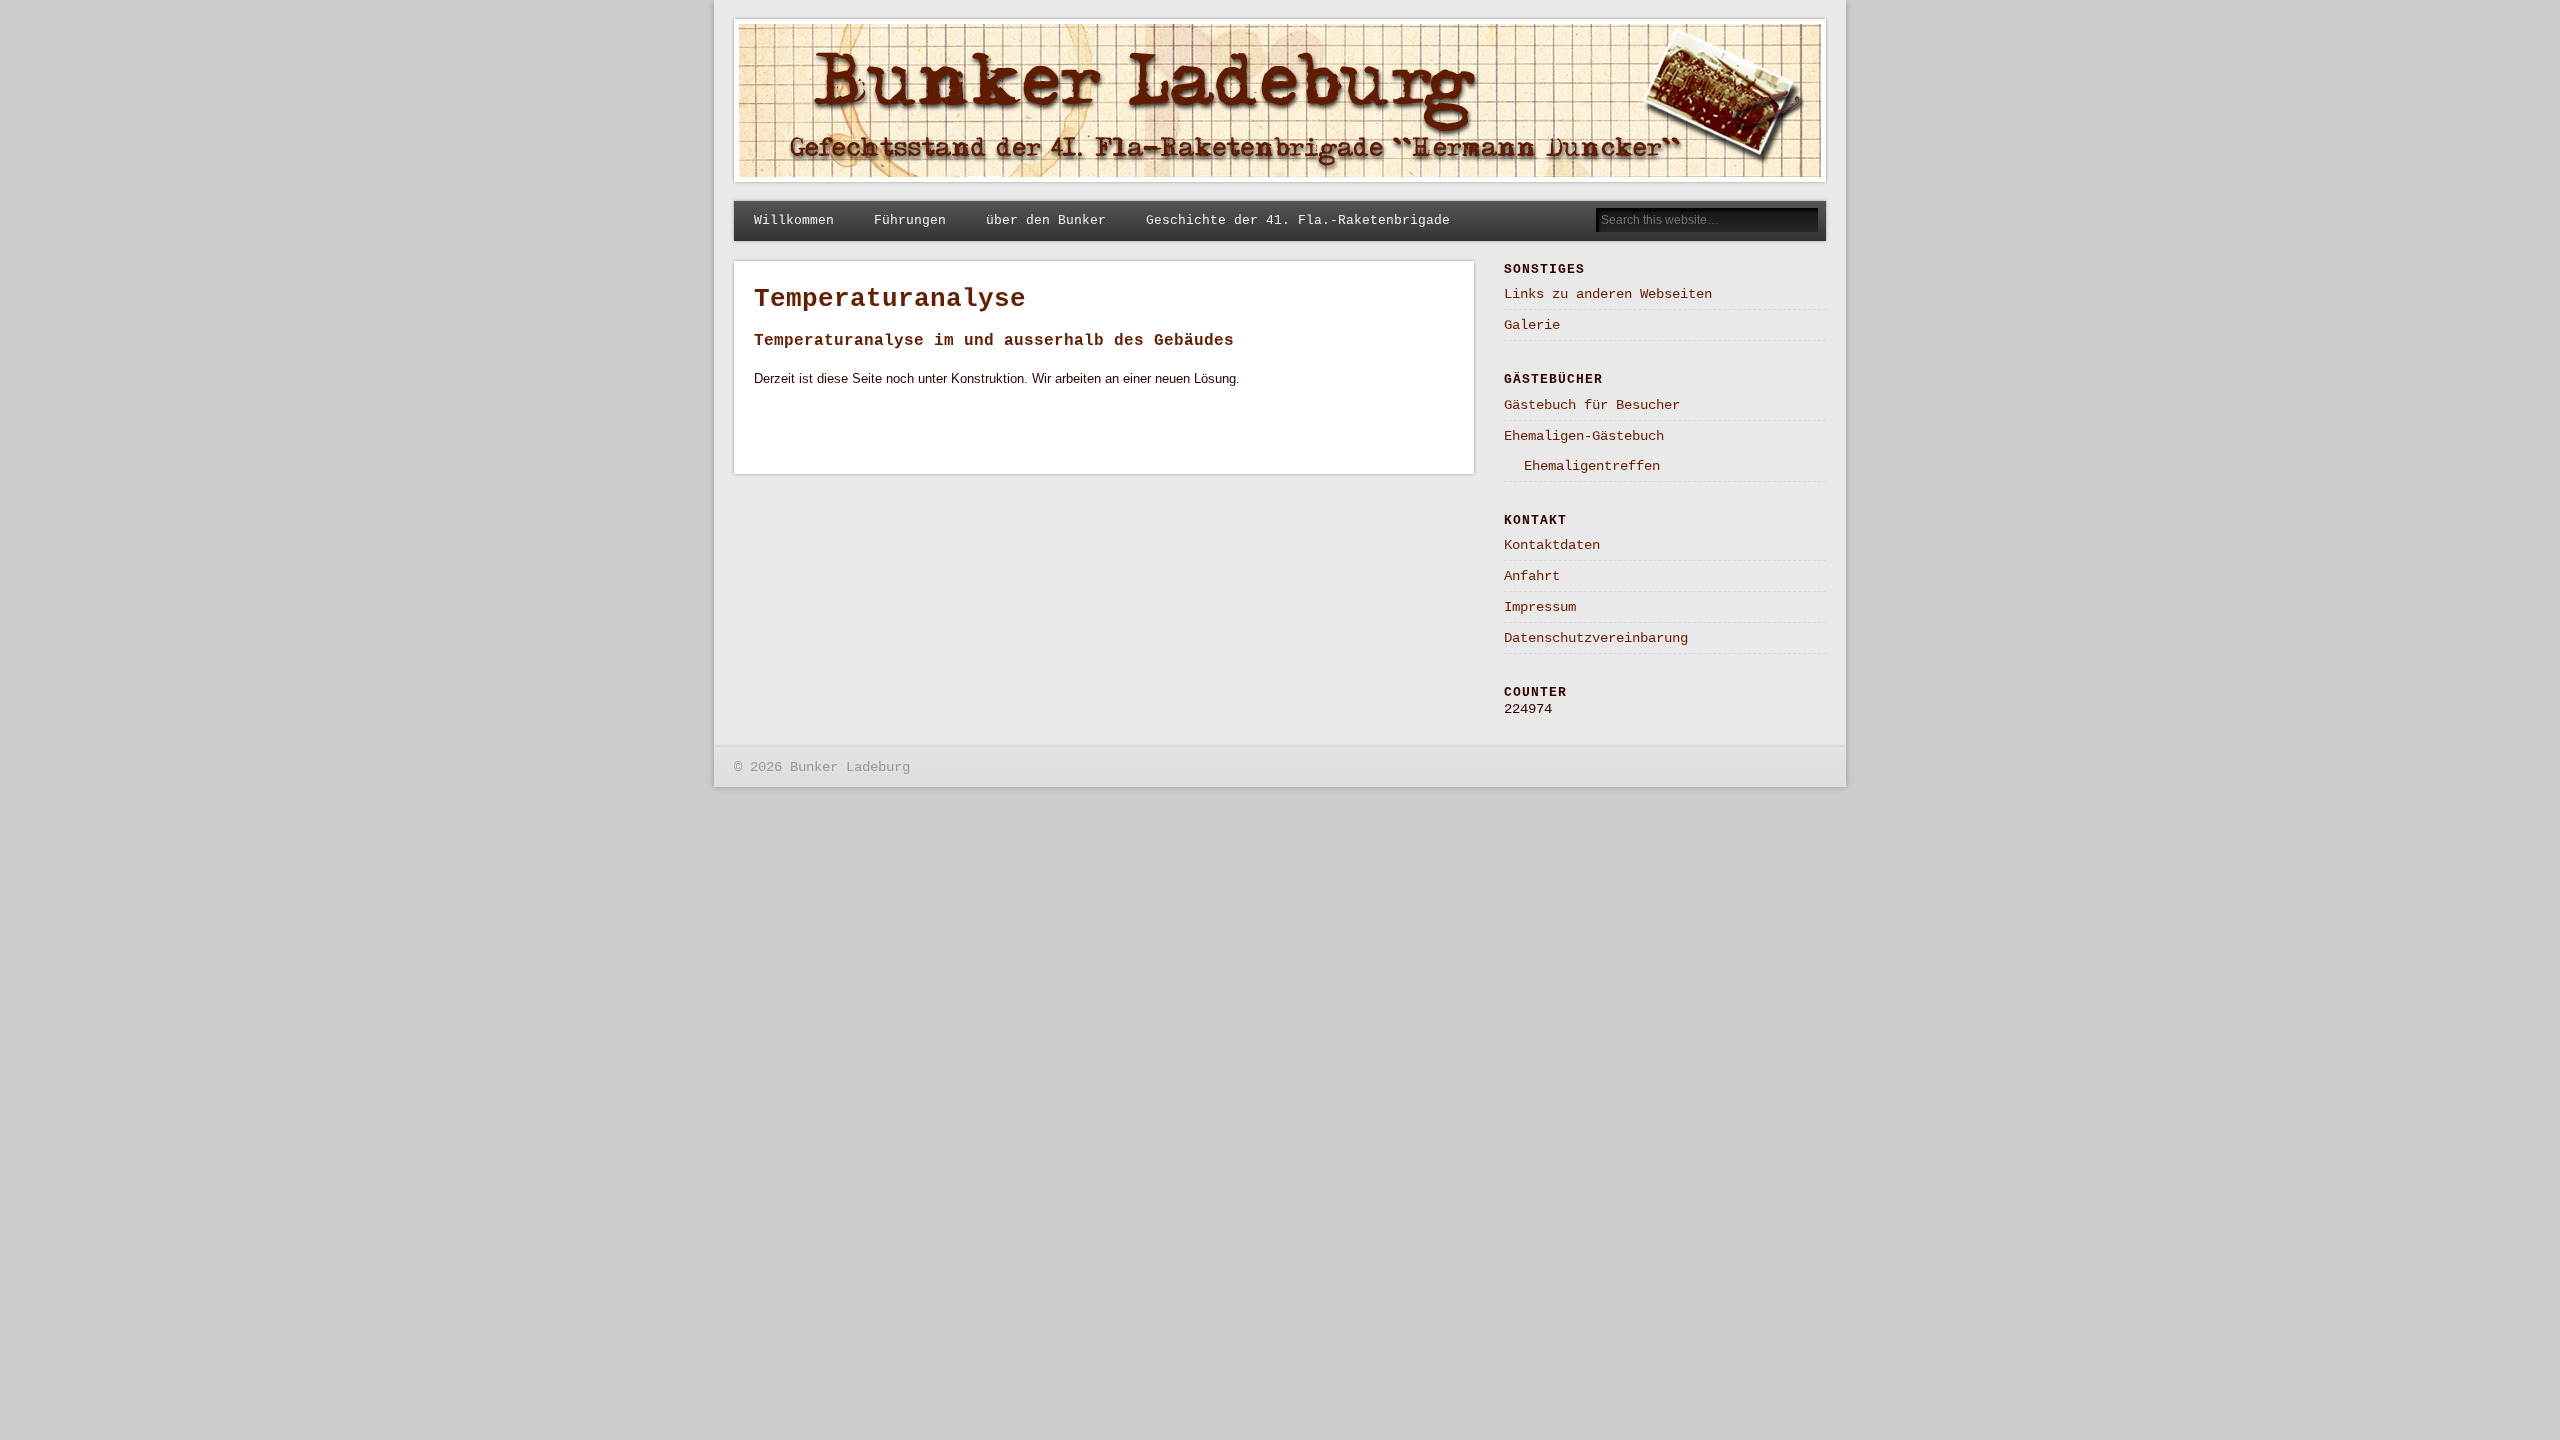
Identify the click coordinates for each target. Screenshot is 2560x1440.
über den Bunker (1046, 220)
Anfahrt (1532, 576)
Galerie (1532, 325)
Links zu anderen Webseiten (1608, 294)
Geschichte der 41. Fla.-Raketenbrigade (1298, 220)
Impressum (1540, 607)
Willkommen (794, 220)
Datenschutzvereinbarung (1596, 638)
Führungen (910, 220)
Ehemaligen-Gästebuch (1584, 436)
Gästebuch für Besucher (1592, 405)
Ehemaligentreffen (1592, 466)
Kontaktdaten (1552, 545)
